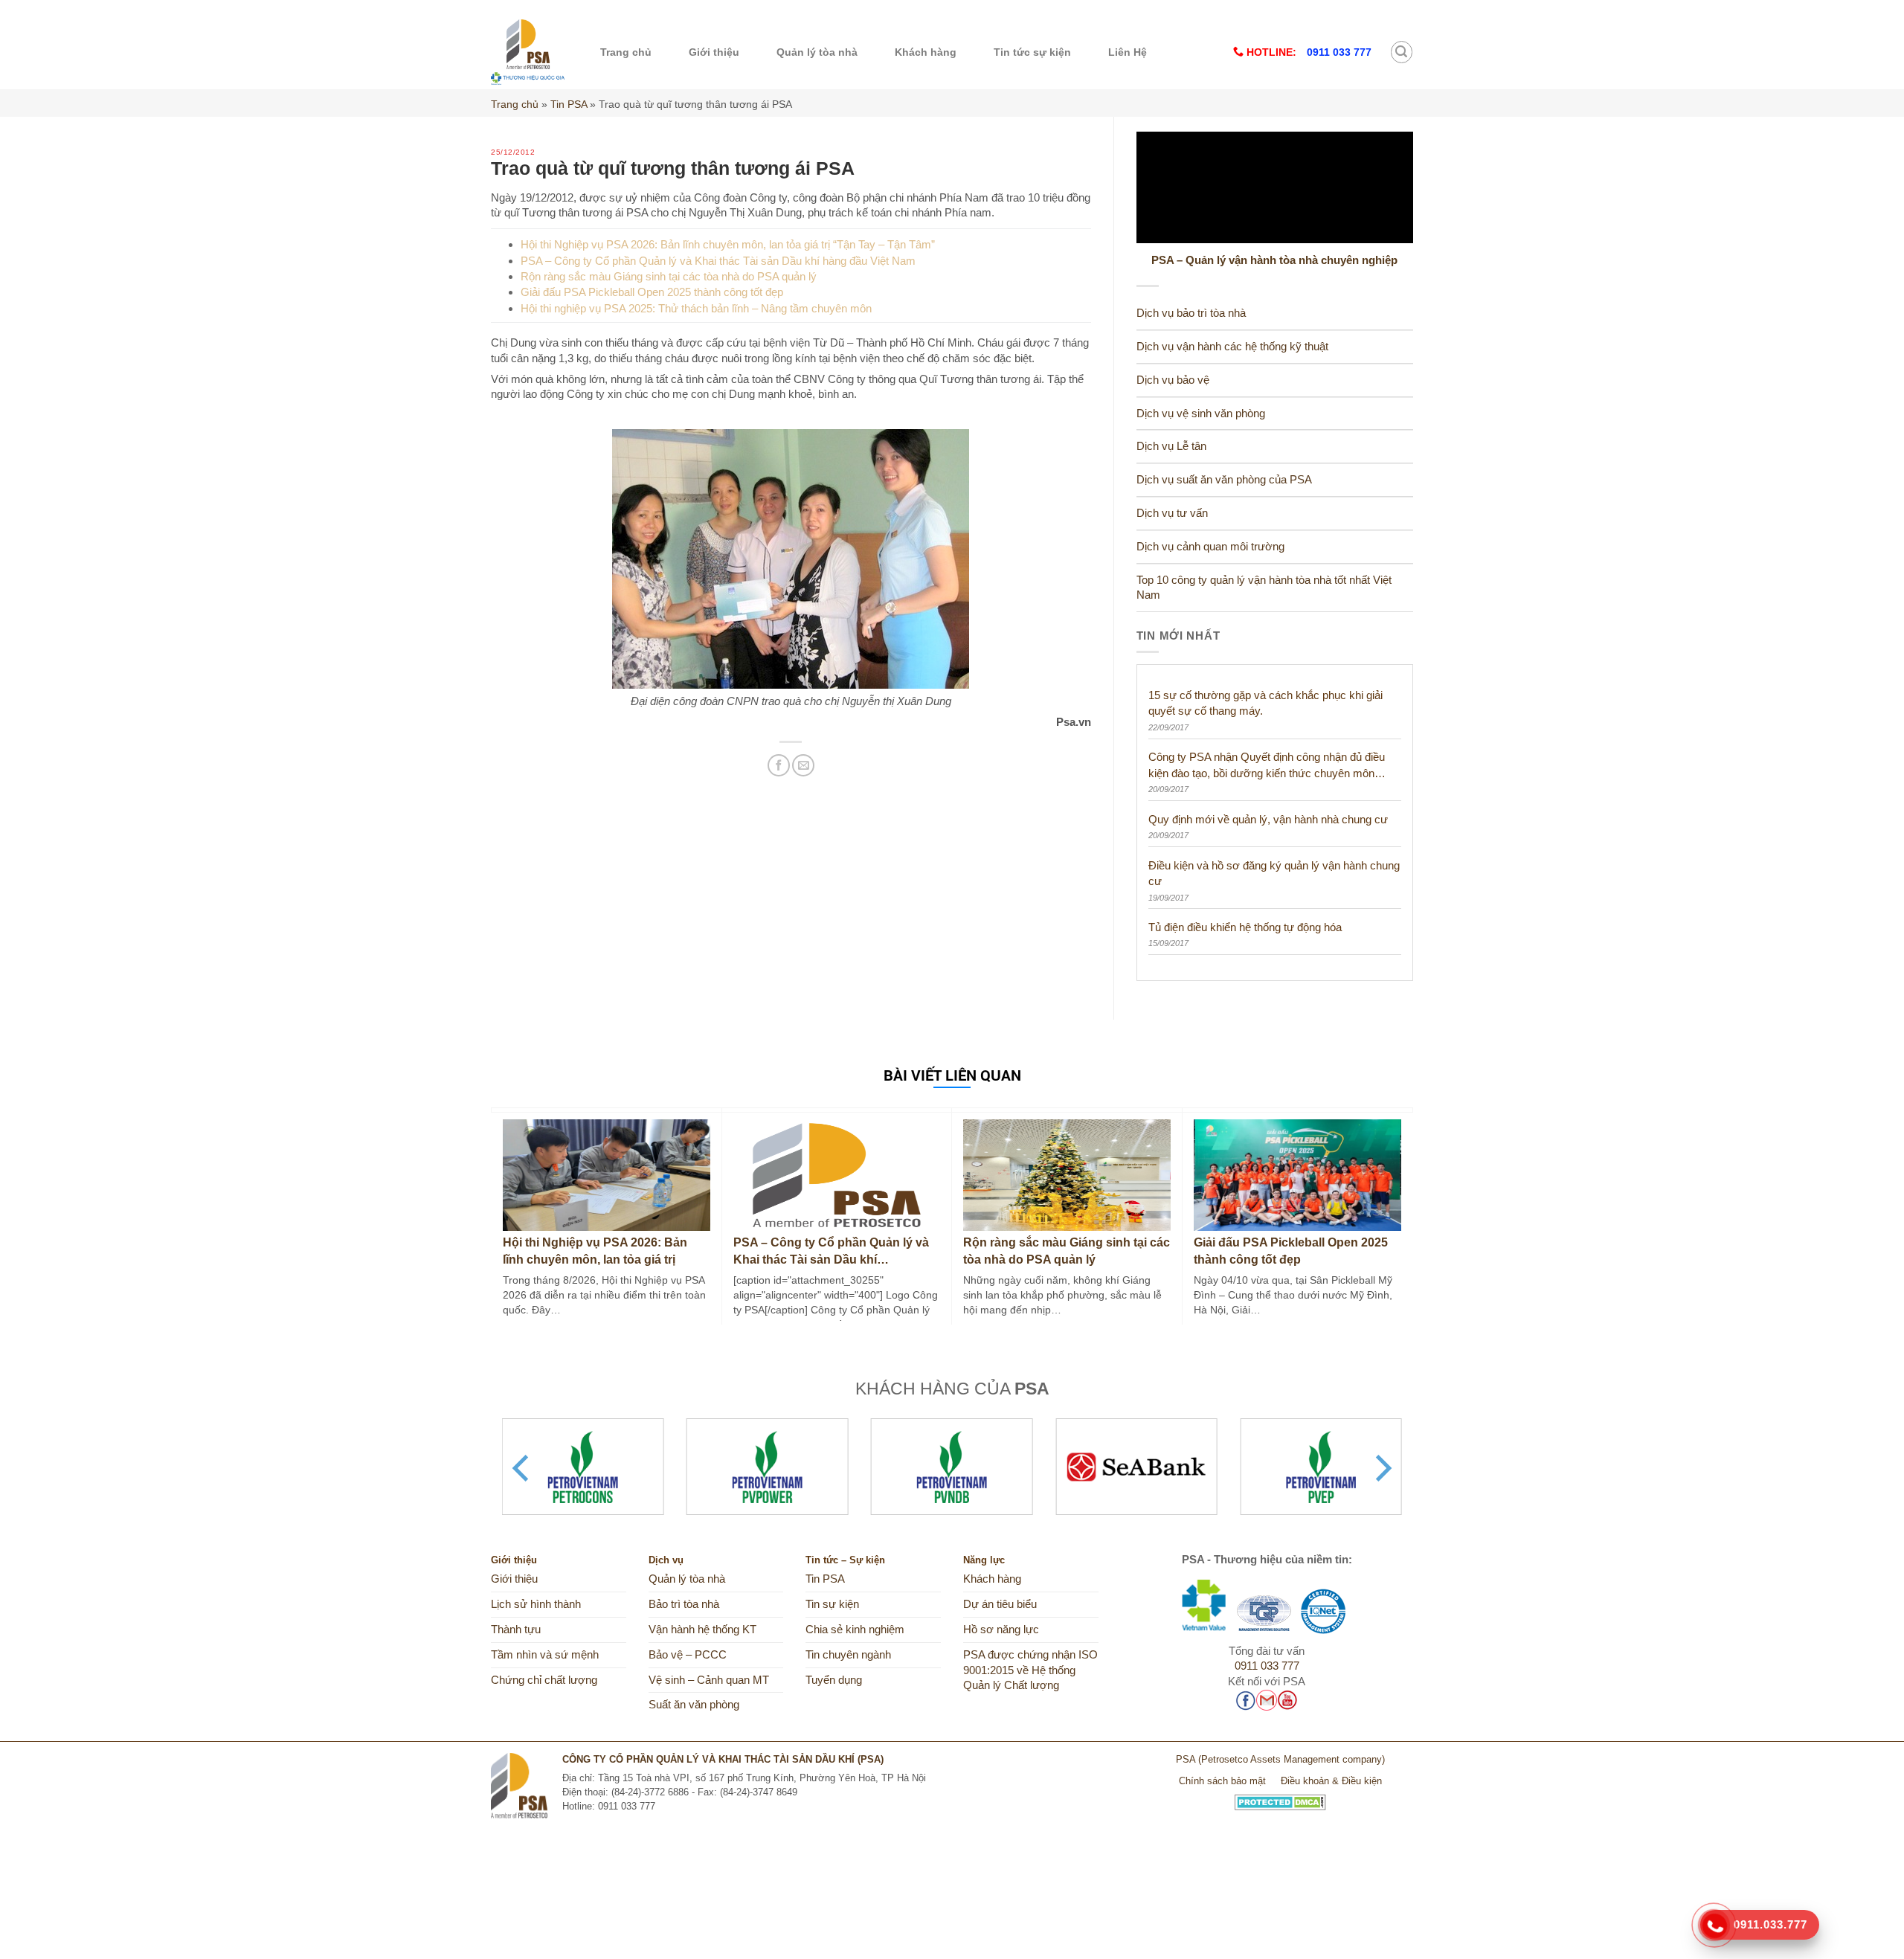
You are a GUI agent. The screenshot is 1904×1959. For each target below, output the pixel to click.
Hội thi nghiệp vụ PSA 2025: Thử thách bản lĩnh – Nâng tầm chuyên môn (696, 308)
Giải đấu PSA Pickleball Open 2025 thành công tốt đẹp (652, 292)
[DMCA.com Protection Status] (1280, 1796)
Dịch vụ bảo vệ (1173, 380)
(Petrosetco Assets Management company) (1292, 1759)
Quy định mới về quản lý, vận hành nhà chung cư (1268, 819)
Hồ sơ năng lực (1001, 1630)
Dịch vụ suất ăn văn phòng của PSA (1224, 480)
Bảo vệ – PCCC (688, 1655)
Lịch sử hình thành (536, 1604)
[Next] (1381, 1468)
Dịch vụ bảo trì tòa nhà (1191, 313)
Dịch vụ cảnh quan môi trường (1210, 547)
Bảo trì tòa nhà (684, 1604)
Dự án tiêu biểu (1000, 1604)
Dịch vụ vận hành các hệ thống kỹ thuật (1232, 347)
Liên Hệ (1128, 52)
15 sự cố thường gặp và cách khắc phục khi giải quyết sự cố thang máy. (1265, 703)
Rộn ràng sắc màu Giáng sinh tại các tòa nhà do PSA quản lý (669, 276)
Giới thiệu (714, 52)
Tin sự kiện (832, 1604)
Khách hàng (926, 52)
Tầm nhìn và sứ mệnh (545, 1655)
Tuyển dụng (834, 1680)
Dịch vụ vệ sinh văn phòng (1201, 414)
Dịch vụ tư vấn (1172, 513)
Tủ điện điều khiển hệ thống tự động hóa (1245, 927)
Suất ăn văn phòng (694, 1705)
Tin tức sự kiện (1032, 52)
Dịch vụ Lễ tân (1171, 446)
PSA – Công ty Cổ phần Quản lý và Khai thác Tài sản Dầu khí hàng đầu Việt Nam (718, 261)
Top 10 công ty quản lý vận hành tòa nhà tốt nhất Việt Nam (1264, 588)
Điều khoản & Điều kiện (1331, 1781)
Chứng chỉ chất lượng (544, 1680)
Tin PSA (569, 104)
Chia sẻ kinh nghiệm (855, 1630)
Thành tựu (516, 1630)
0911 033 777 (1267, 1666)
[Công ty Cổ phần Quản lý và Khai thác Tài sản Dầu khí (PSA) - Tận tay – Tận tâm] (528, 52)
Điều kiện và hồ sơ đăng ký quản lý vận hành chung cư (1274, 873)
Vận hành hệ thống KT (702, 1630)
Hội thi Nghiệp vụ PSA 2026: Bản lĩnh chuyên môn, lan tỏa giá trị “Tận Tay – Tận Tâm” (728, 244)
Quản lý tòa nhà (817, 52)
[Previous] (523, 1468)
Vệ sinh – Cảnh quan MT (709, 1680)
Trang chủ (626, 52)
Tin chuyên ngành (848, 1655)
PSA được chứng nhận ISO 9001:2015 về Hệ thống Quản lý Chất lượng (1030, 1670)
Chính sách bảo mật (1222, 1781)
